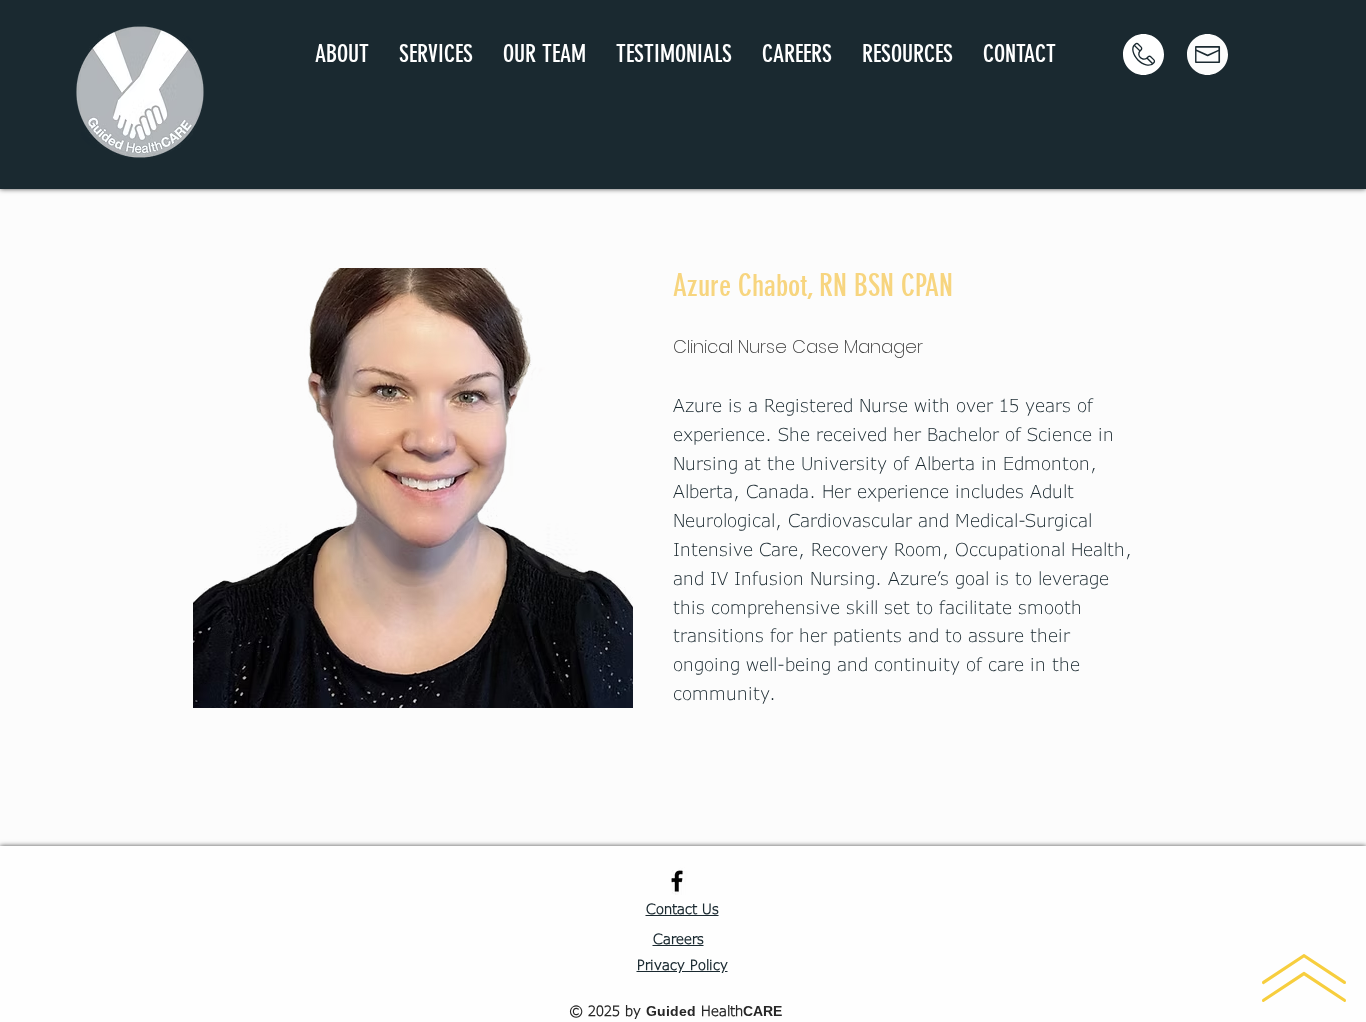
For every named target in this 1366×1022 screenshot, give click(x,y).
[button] (436, 54)
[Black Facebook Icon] (677, 881)
